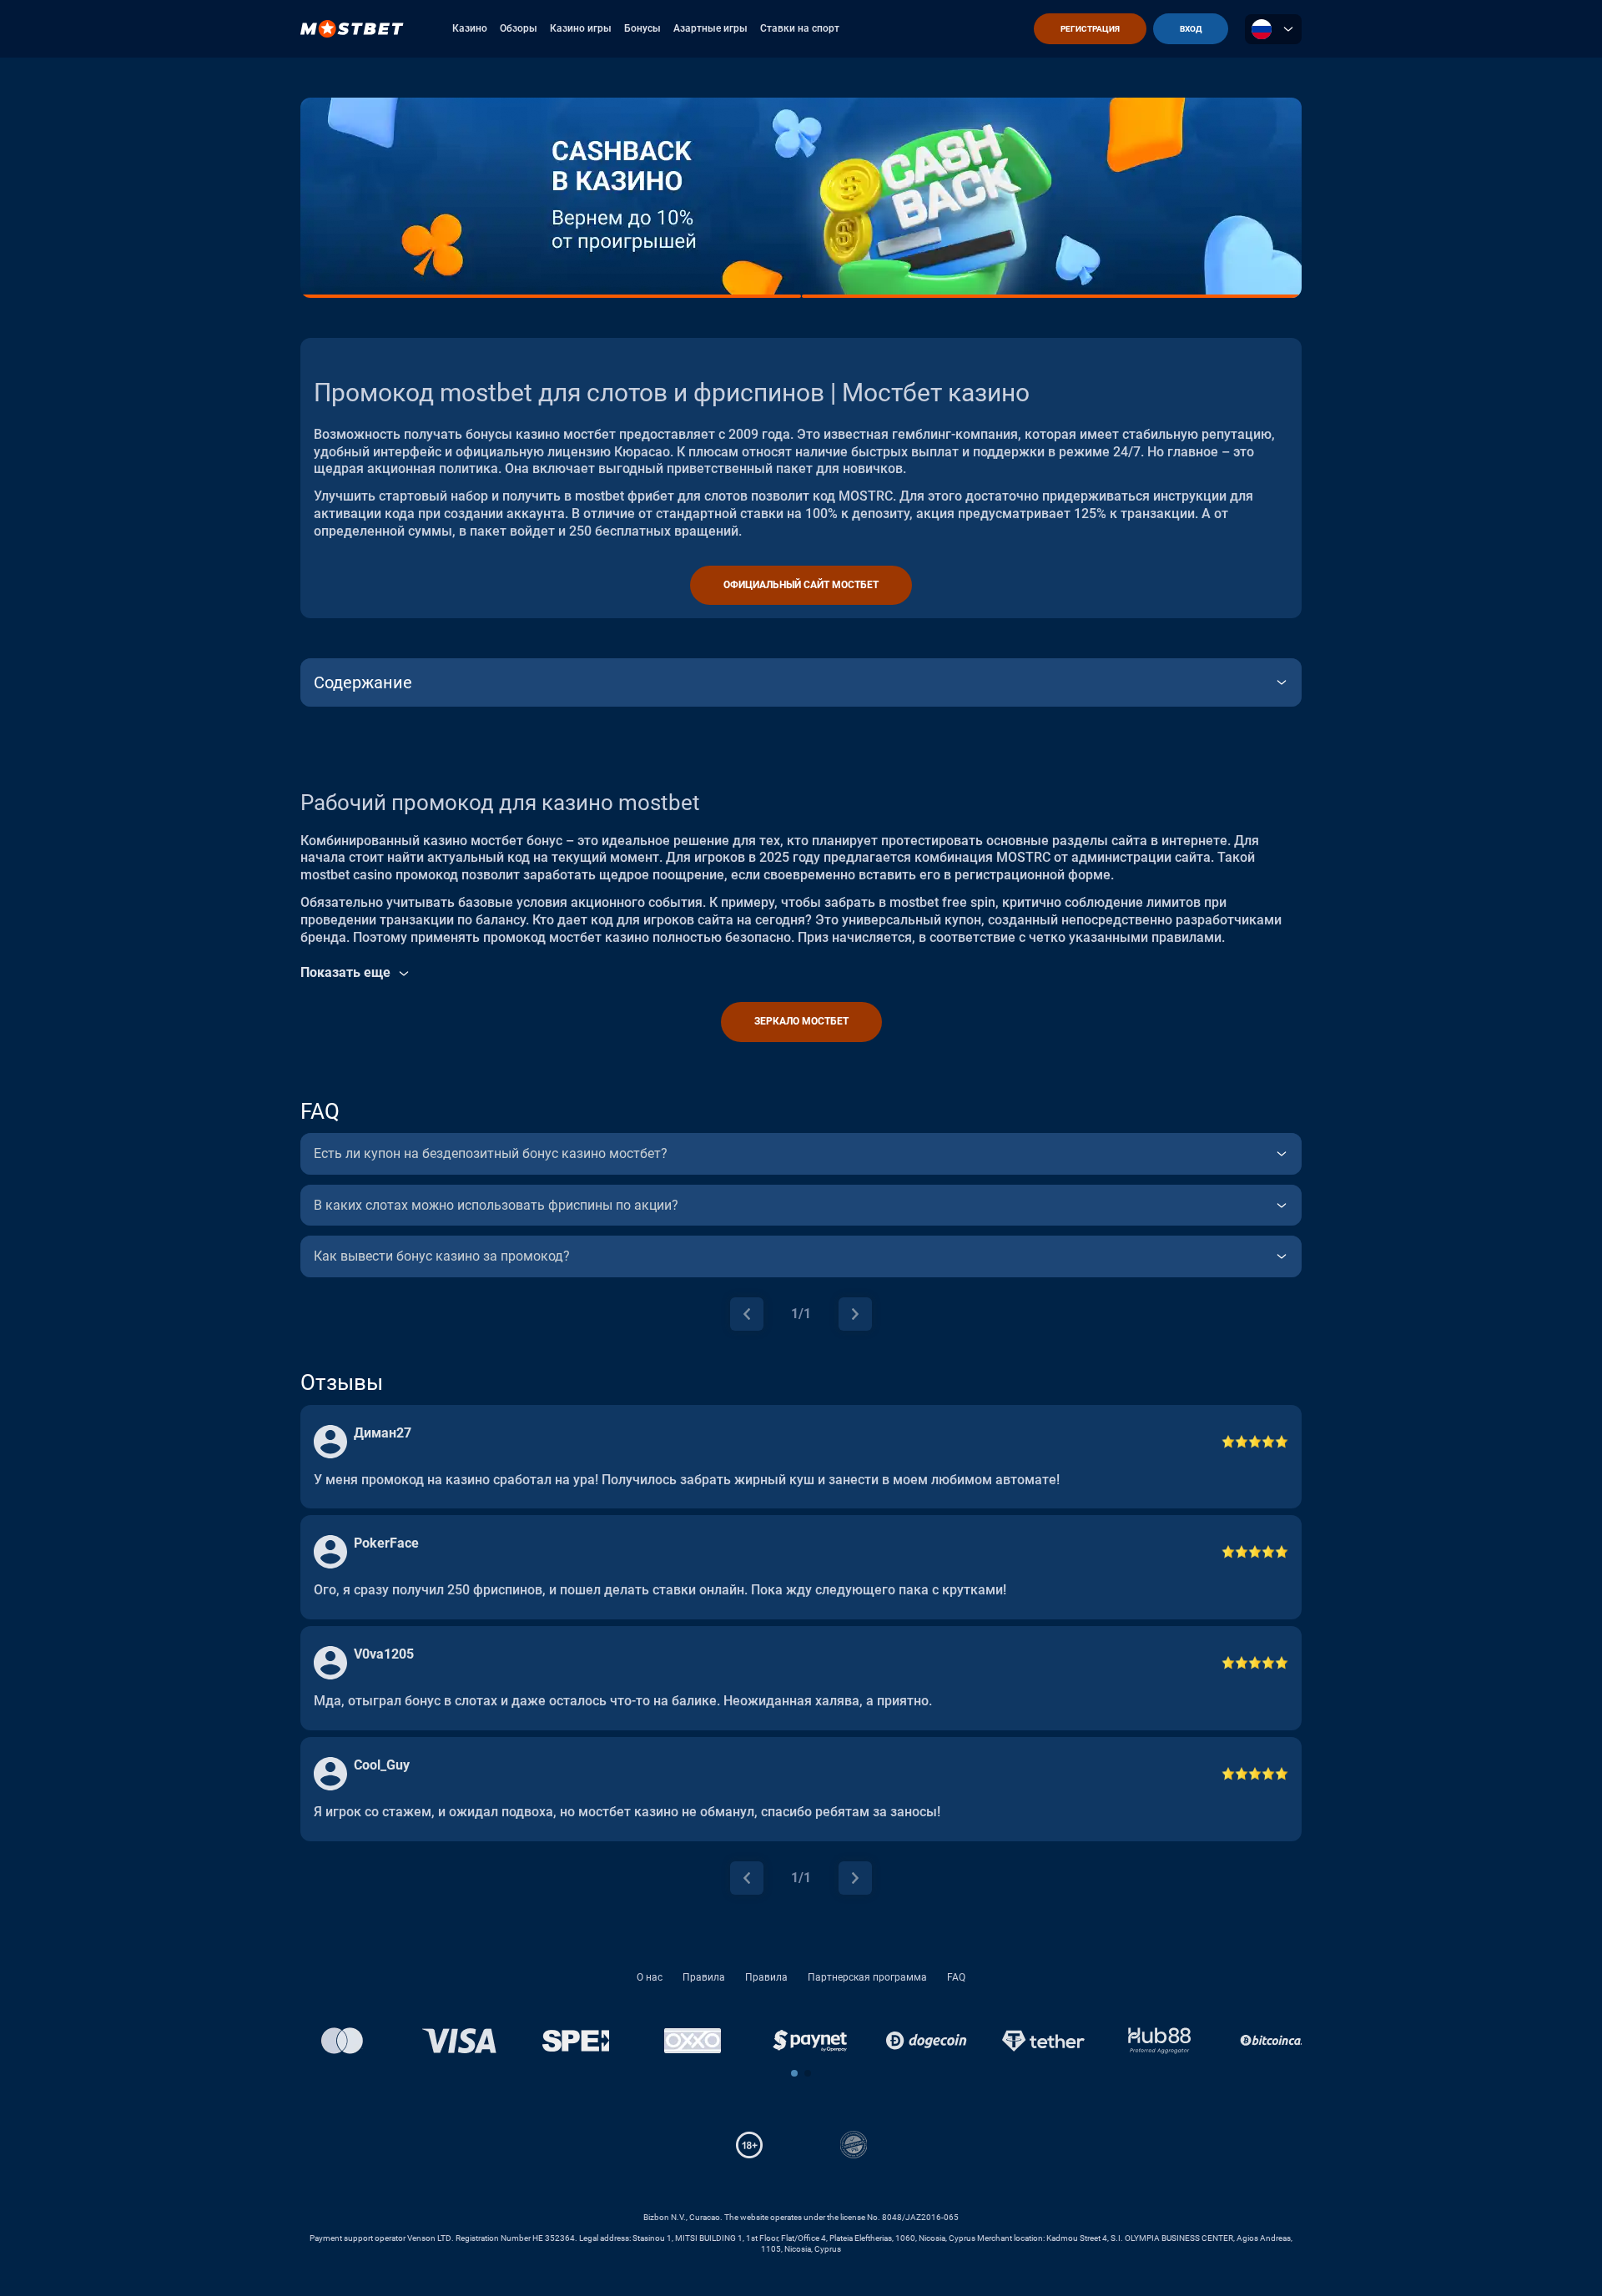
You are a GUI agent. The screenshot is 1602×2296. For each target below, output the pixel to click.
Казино (470, 28)
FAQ (956, 1977)
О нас (650, 1977)
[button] (794, 2073)
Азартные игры (710, 28)
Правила (704, 1977)
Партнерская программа (867, 1977)
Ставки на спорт (800, 28)
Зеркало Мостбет (801, 1021)
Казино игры (581, 28)
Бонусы (642, 28)
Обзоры (519, 28)
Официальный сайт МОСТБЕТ (801, 585)
